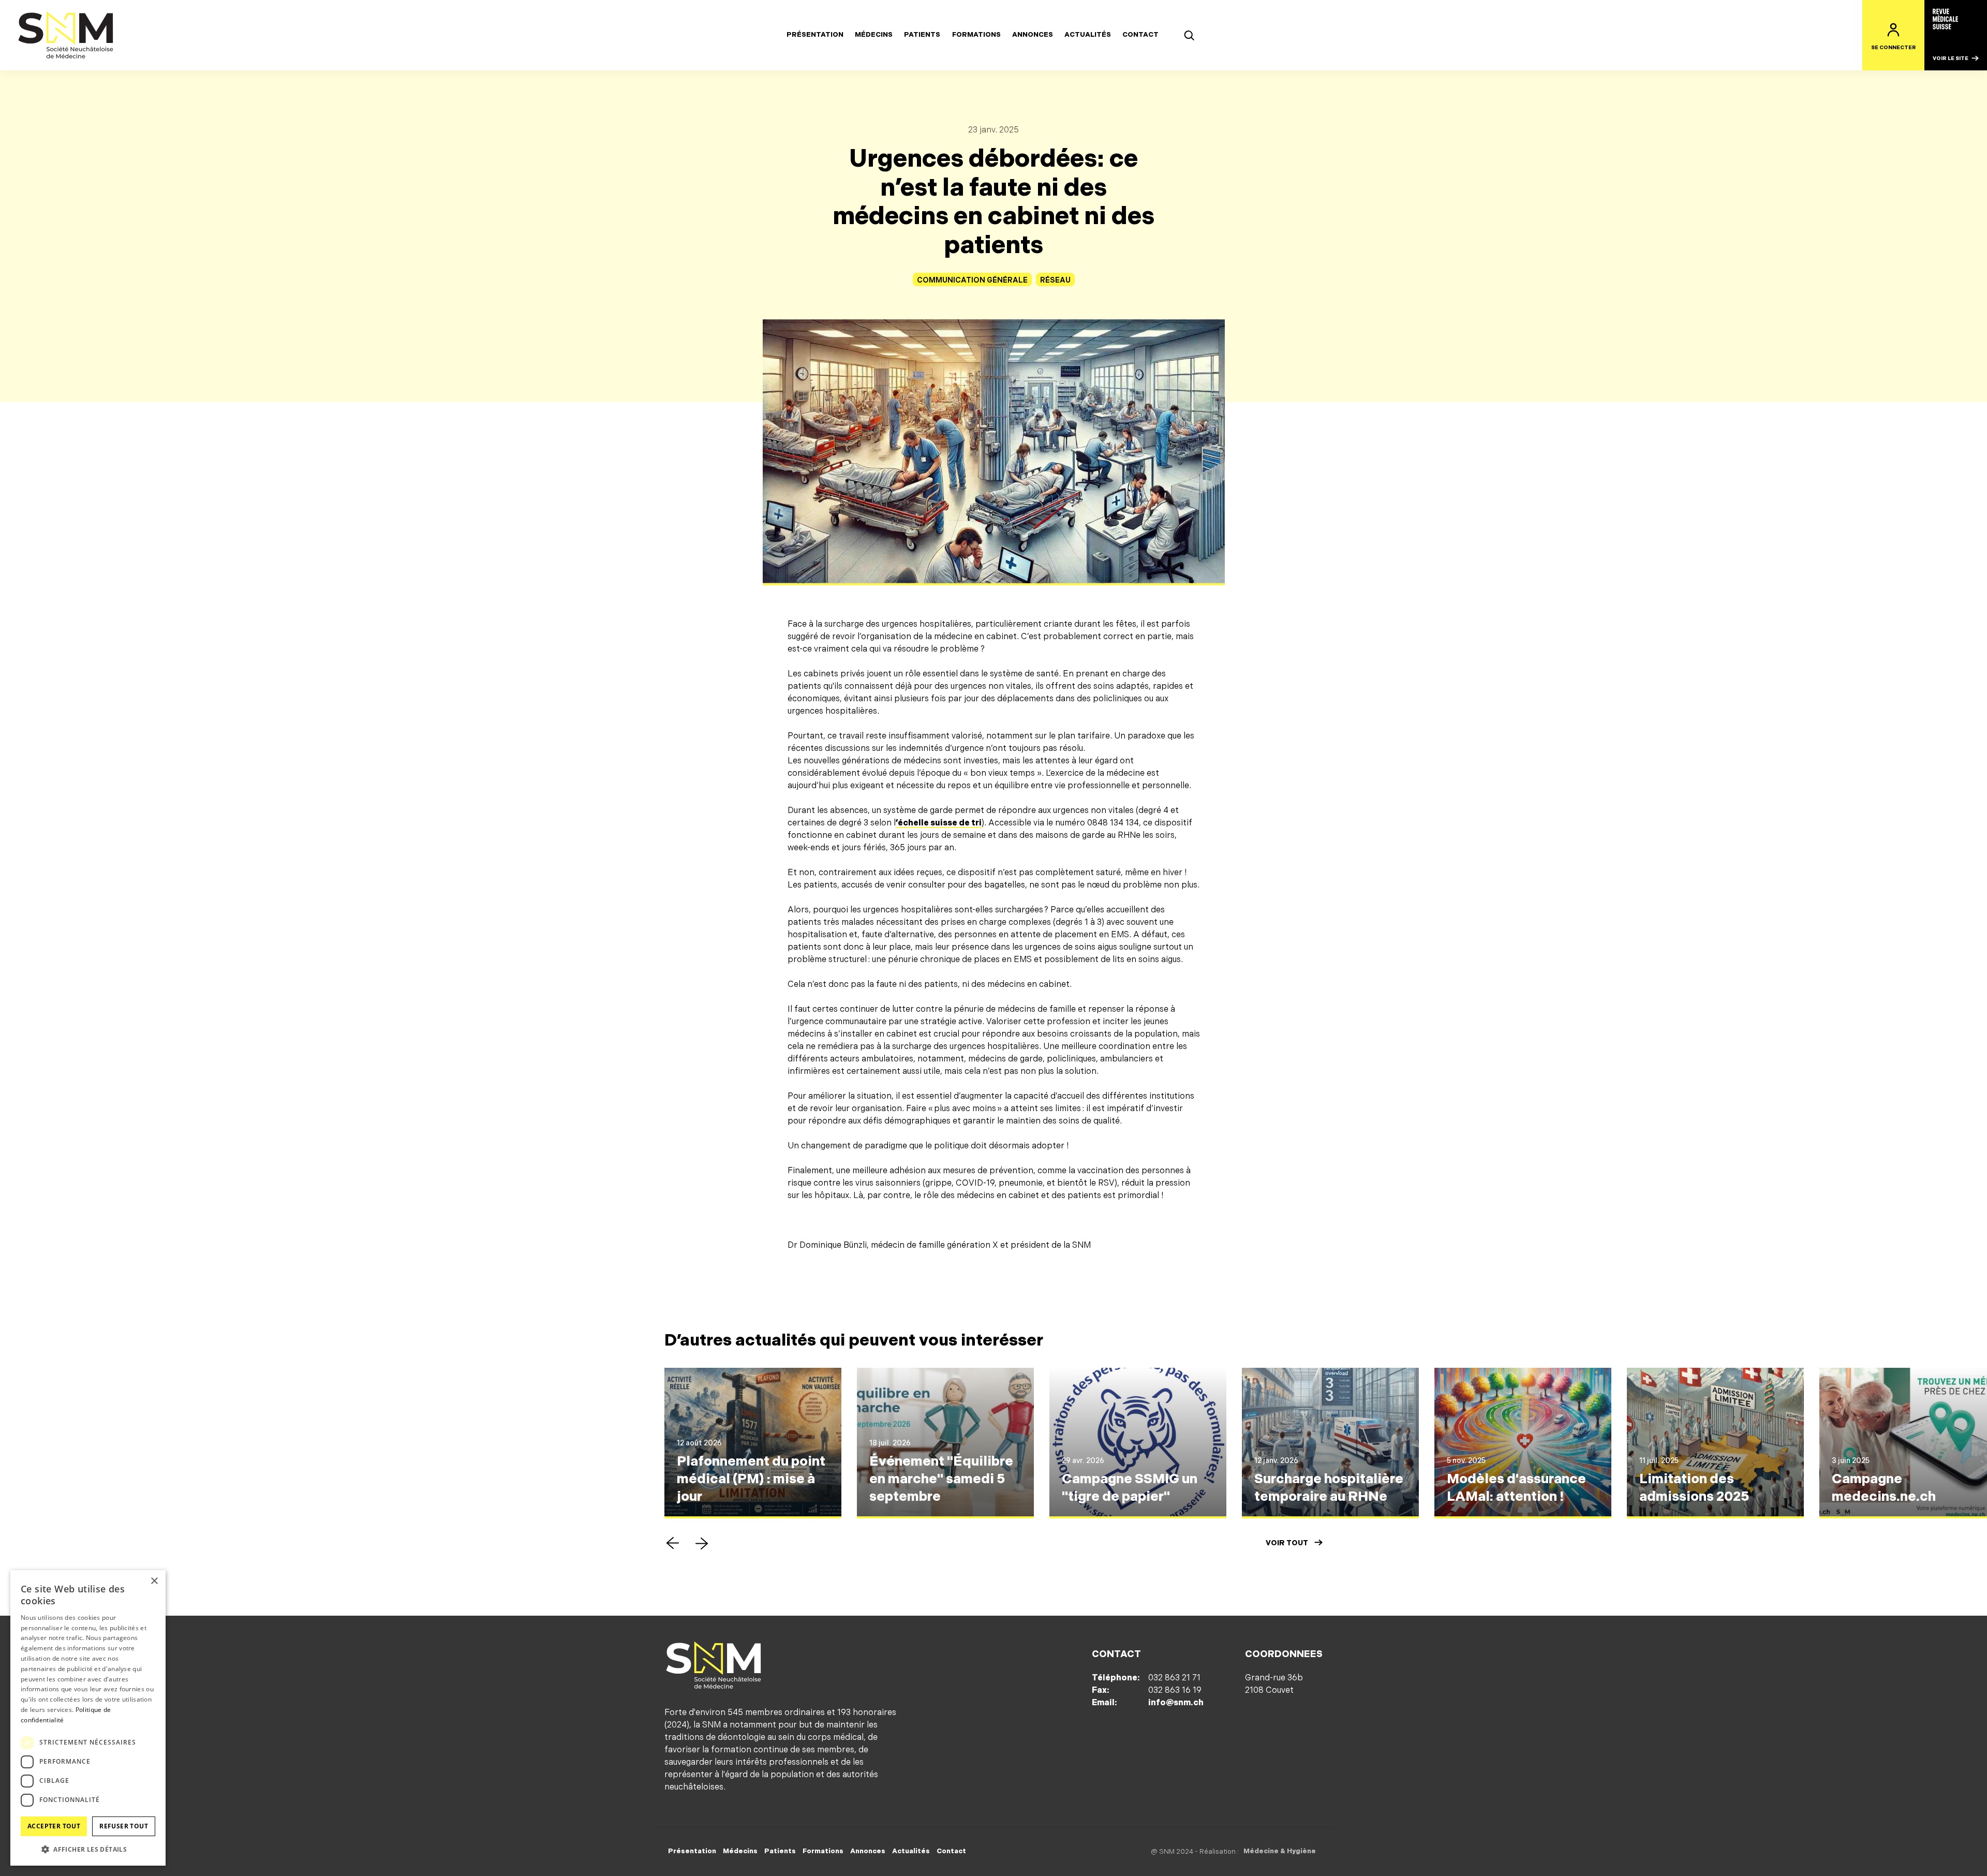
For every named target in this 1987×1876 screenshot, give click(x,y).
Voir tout (1287, 1543)
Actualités (1088, 35)
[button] (673, 1543)
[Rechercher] (1189, 35)
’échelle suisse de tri (939, 823)
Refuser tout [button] (124, 1826)
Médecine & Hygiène (1280, 1851)
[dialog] (88, 1718)
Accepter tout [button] (54, 1826)
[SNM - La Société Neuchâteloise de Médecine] (66, 35)
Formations (976, 35)
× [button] (154, 1581)
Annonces (1033, 35)
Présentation (815, 35)
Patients (922, 35)
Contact (1140, 35)
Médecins (874, 35)
